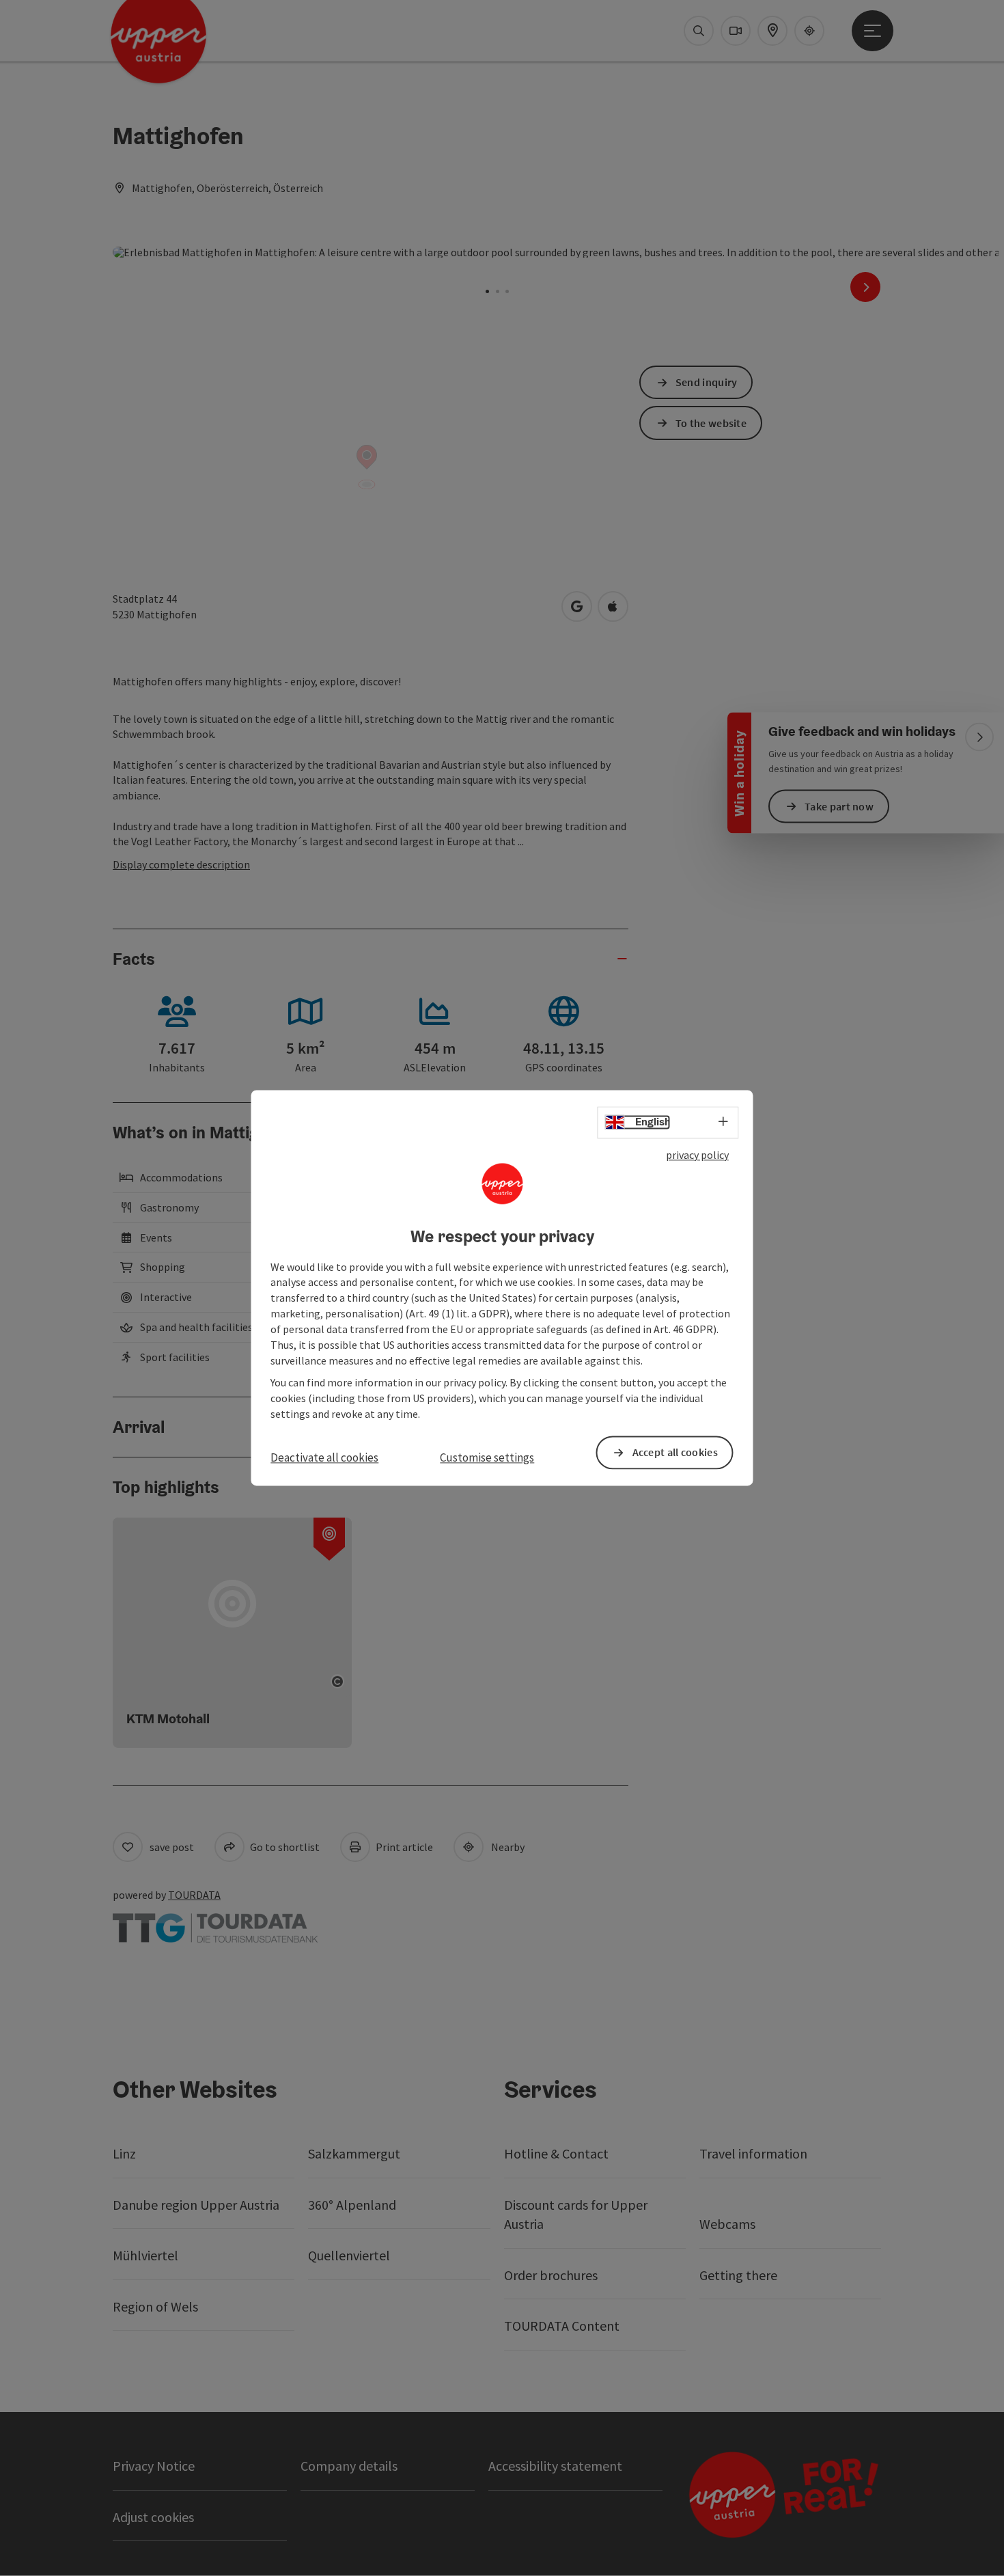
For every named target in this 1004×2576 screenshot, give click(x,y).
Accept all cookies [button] (675, 1453)
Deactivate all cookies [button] (324, 1457)
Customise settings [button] (487, 1457)
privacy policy (697, 1155)
